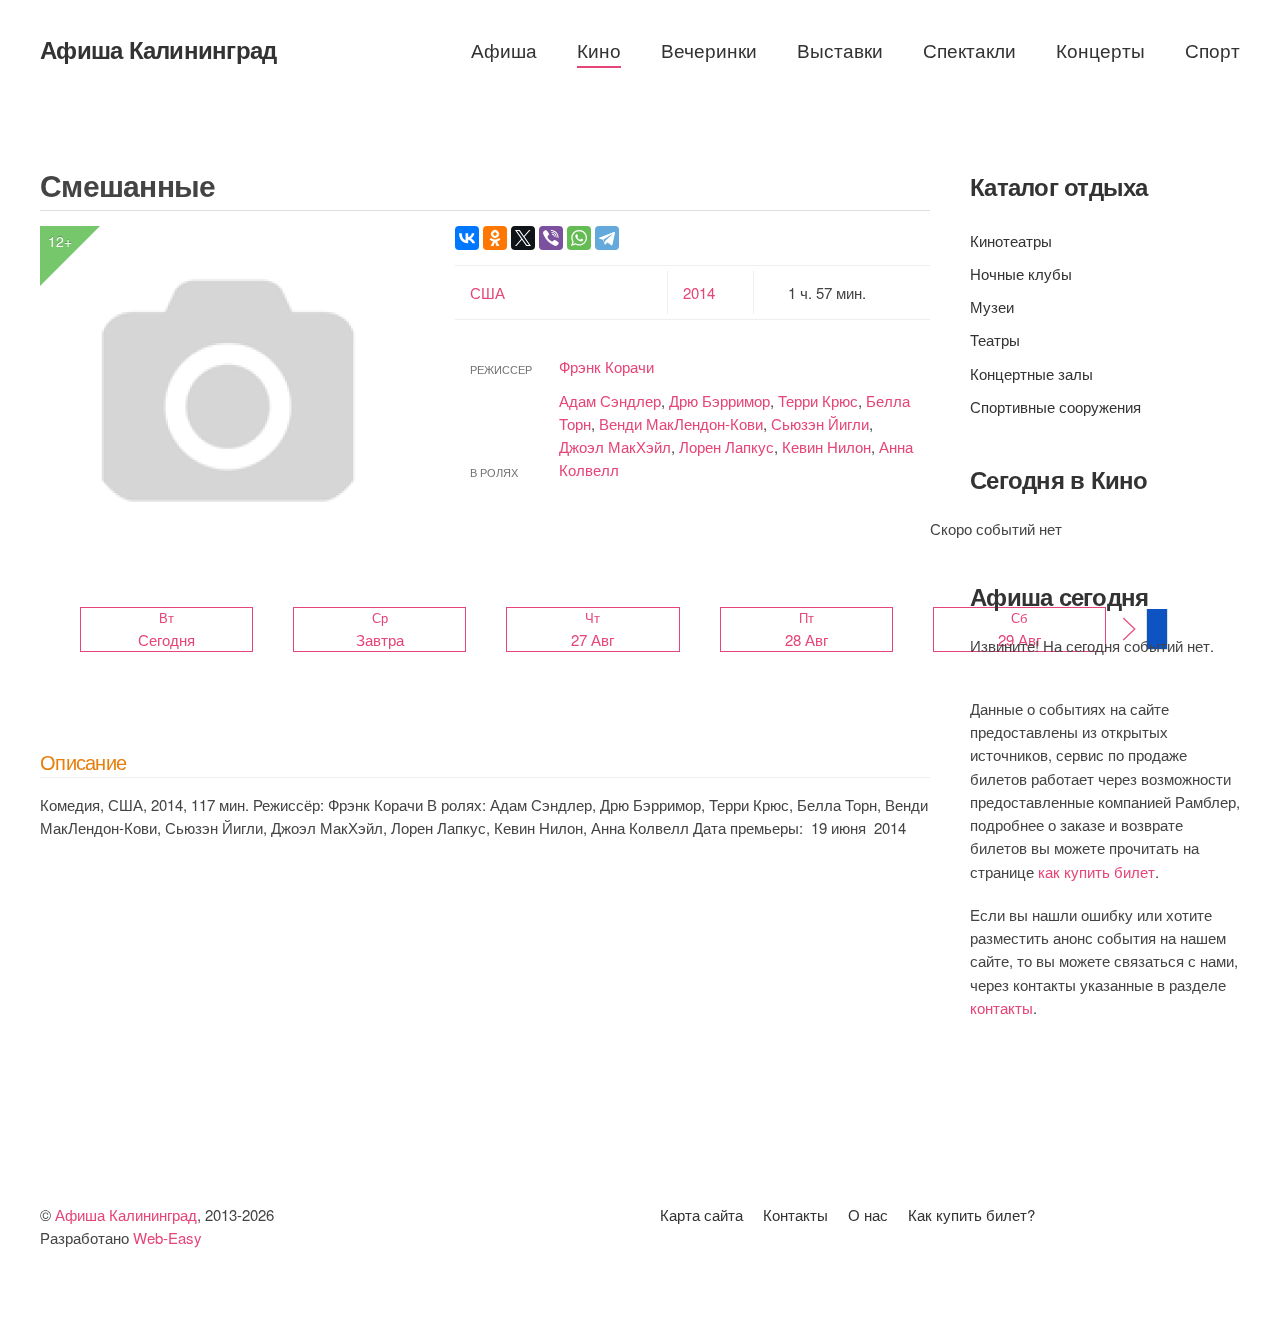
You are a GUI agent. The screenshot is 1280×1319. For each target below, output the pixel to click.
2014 (699, 292)
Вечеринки (709, 49)
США (487, 292)
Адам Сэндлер (610, 400)
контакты (1001, 1007)
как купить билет (1096, 871)
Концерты (1100, 49)
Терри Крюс (818, 400)
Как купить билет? (971, 1214)
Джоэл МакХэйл (615, 446)
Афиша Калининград (158, 49)
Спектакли (969, 49)
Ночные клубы (1021, 273)
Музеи (992, 306)
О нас (868, 1214)
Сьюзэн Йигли (820, 423)
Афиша (504, 49)
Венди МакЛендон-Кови (681, 423)
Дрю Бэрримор (719, 400)
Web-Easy (167, 1237)
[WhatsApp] (579, 238)
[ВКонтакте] (467, 238)
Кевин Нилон (826, 446)
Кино (599, 49)
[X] (523, 238)
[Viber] (551, 238)
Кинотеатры (1011, 240)
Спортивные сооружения (1055, 406)
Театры (995, 339)
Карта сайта (701, 1214)
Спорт (1212, 49)
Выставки (840, 49)
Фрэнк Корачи (606, 366)
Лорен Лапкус (726, 446)
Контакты (795, 1214)
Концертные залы (1031, 373)
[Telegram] (607, 238)
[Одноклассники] (495, 238)
